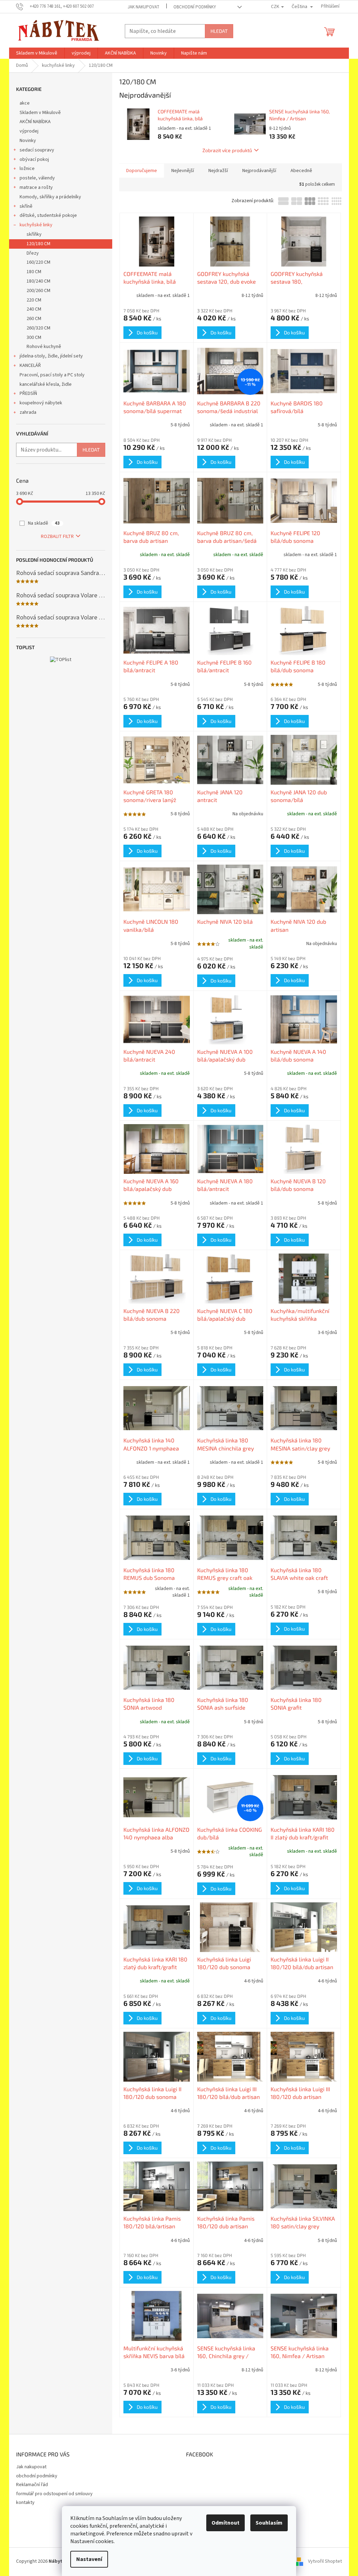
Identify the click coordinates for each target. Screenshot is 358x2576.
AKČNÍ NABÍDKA (35, 122)
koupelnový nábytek (41, 403)
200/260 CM (38, 291)
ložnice (27, 169)
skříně (26, 206)
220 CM (34, 300)
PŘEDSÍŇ (28, 393)
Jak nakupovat (144, 7)
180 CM (34, 272)
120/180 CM (38, 244)
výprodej (29, 131)
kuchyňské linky (36, 225)
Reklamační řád (32, 2485)
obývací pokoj (34, 159)
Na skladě (44, 523)
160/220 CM (38, 262)
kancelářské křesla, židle (46, 384)
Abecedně (301, 171)
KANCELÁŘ (30, 366)
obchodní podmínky (195, 7)
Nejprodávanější (259, 171)
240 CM (34, 309)
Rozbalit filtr (57, 537)
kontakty (25, 2503)
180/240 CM (38, 281)
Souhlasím (269, 2523)
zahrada (28, 412)
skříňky (34, 234)
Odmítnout (225, 2523)
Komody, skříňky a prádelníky (50, 197)
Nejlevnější (183, 171)
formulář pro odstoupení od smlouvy (54, 2494)
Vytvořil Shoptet (325, 2562)
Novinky (28, 141)
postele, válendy (37, 178)
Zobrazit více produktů (227, 150)
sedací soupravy (37, 150)
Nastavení (89, 2559)
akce (25, 103)
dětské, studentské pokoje (48, 215)
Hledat (219, 31)
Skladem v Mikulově (40, 113)
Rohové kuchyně (44, 347)
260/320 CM (38, 328)
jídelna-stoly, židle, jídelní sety (51, 356)
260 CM (34, 319)
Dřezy (33, 253)
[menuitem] (37, 53)
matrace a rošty (36, 187)
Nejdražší (218, 171)
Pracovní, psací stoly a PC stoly (52, 375)
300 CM (34, 338)
